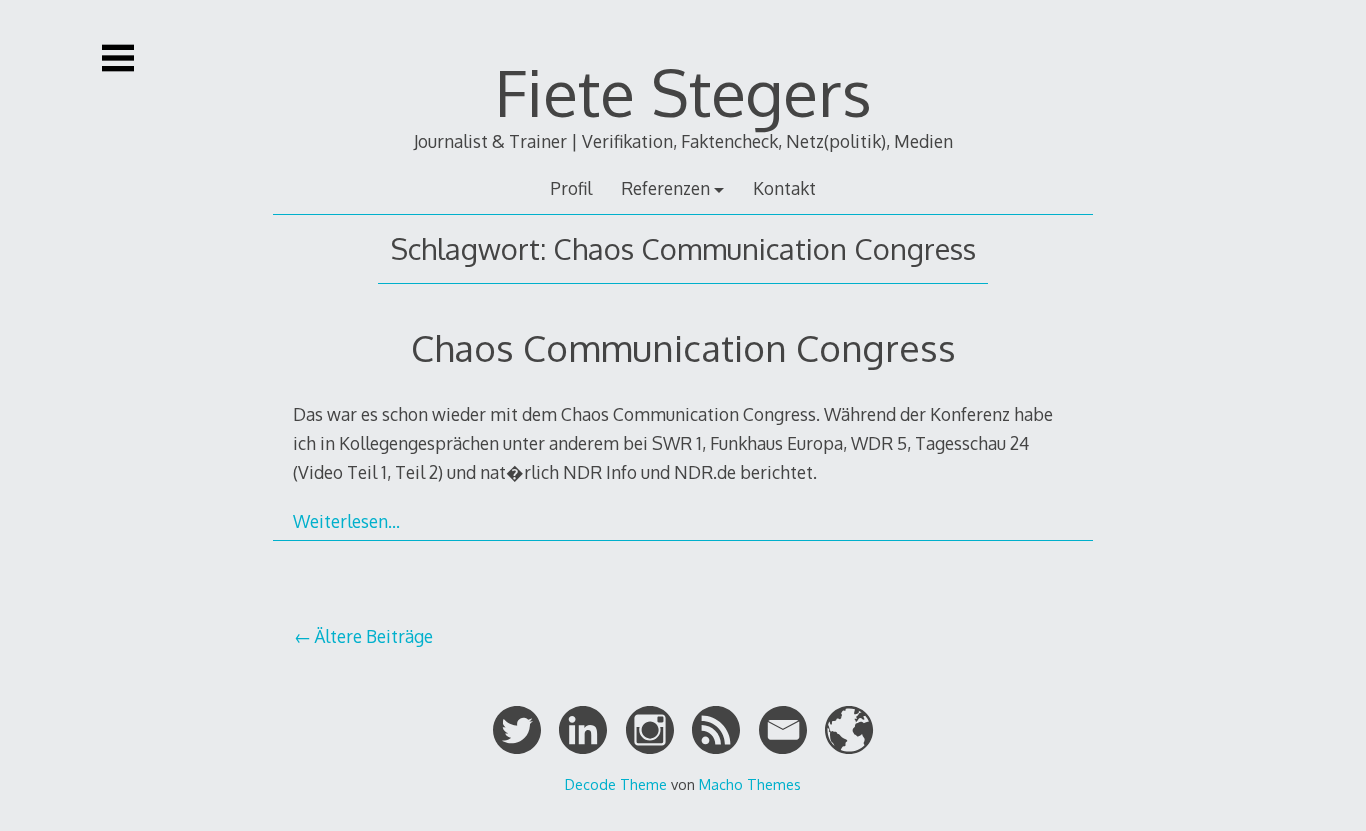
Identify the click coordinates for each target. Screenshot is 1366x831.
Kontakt (784, 188)
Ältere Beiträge (373, 636)
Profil (571, 188)
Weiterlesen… (346, 521)
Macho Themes (750, 784)
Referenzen (665, 188)
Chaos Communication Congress (683, 347)
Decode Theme (616, 784)
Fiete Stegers (683, 91)
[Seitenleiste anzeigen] (118, 58)
